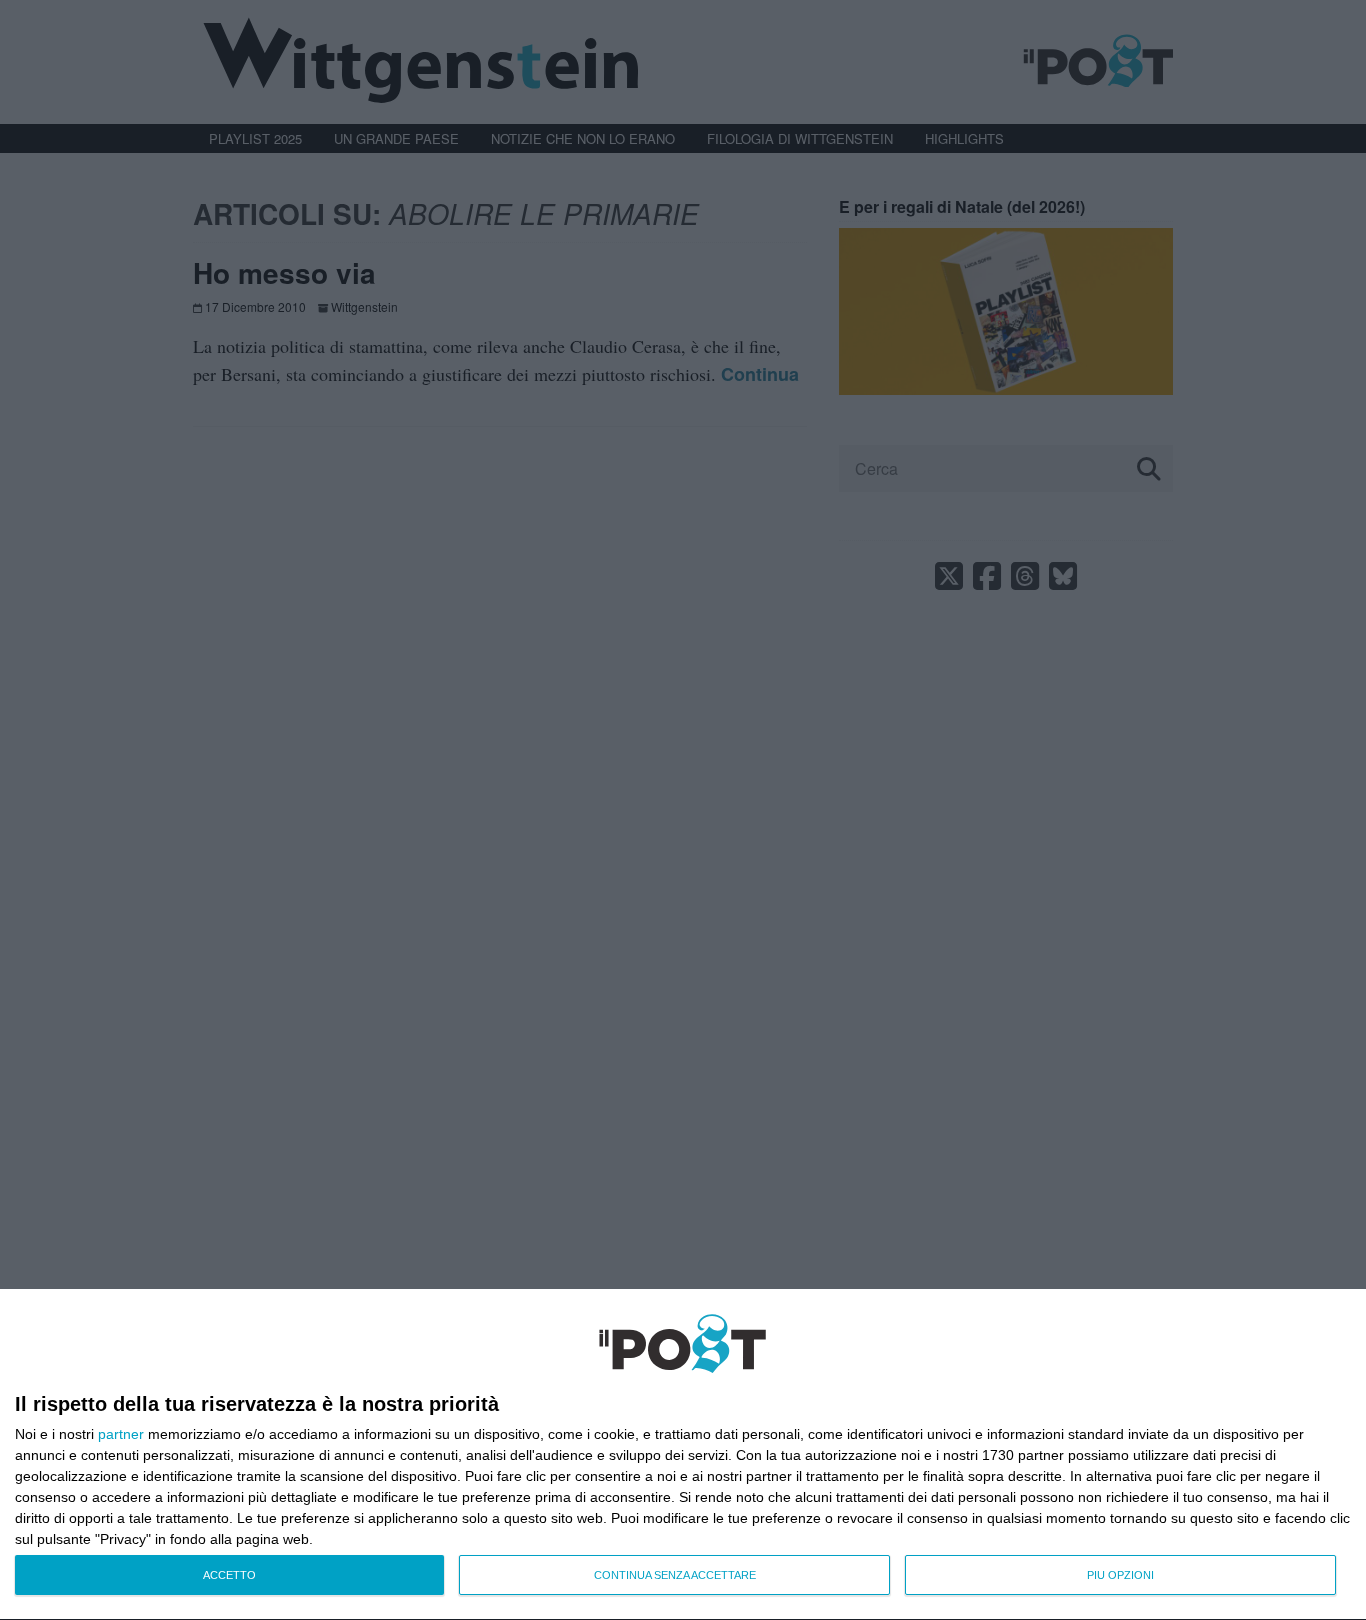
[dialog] (683, 1455)
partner (121, 1434)
